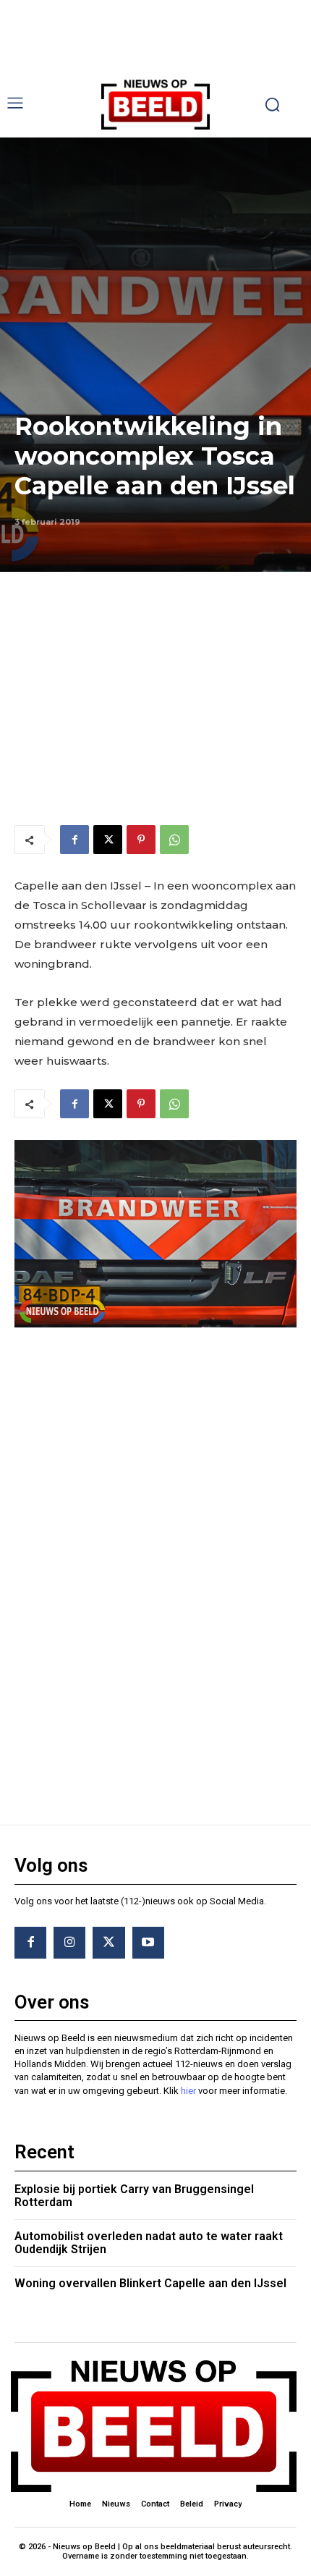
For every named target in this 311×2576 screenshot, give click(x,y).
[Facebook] (74, 840)
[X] (108, 840)
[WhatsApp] (174, 840)
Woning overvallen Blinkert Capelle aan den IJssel (150, 2283)
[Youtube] (148, 1943)
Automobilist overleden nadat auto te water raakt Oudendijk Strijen (149, 2243)
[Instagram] (69, 1943)
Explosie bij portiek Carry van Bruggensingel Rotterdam (134, 2196)
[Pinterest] (141, 840)
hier (188, 2091)
